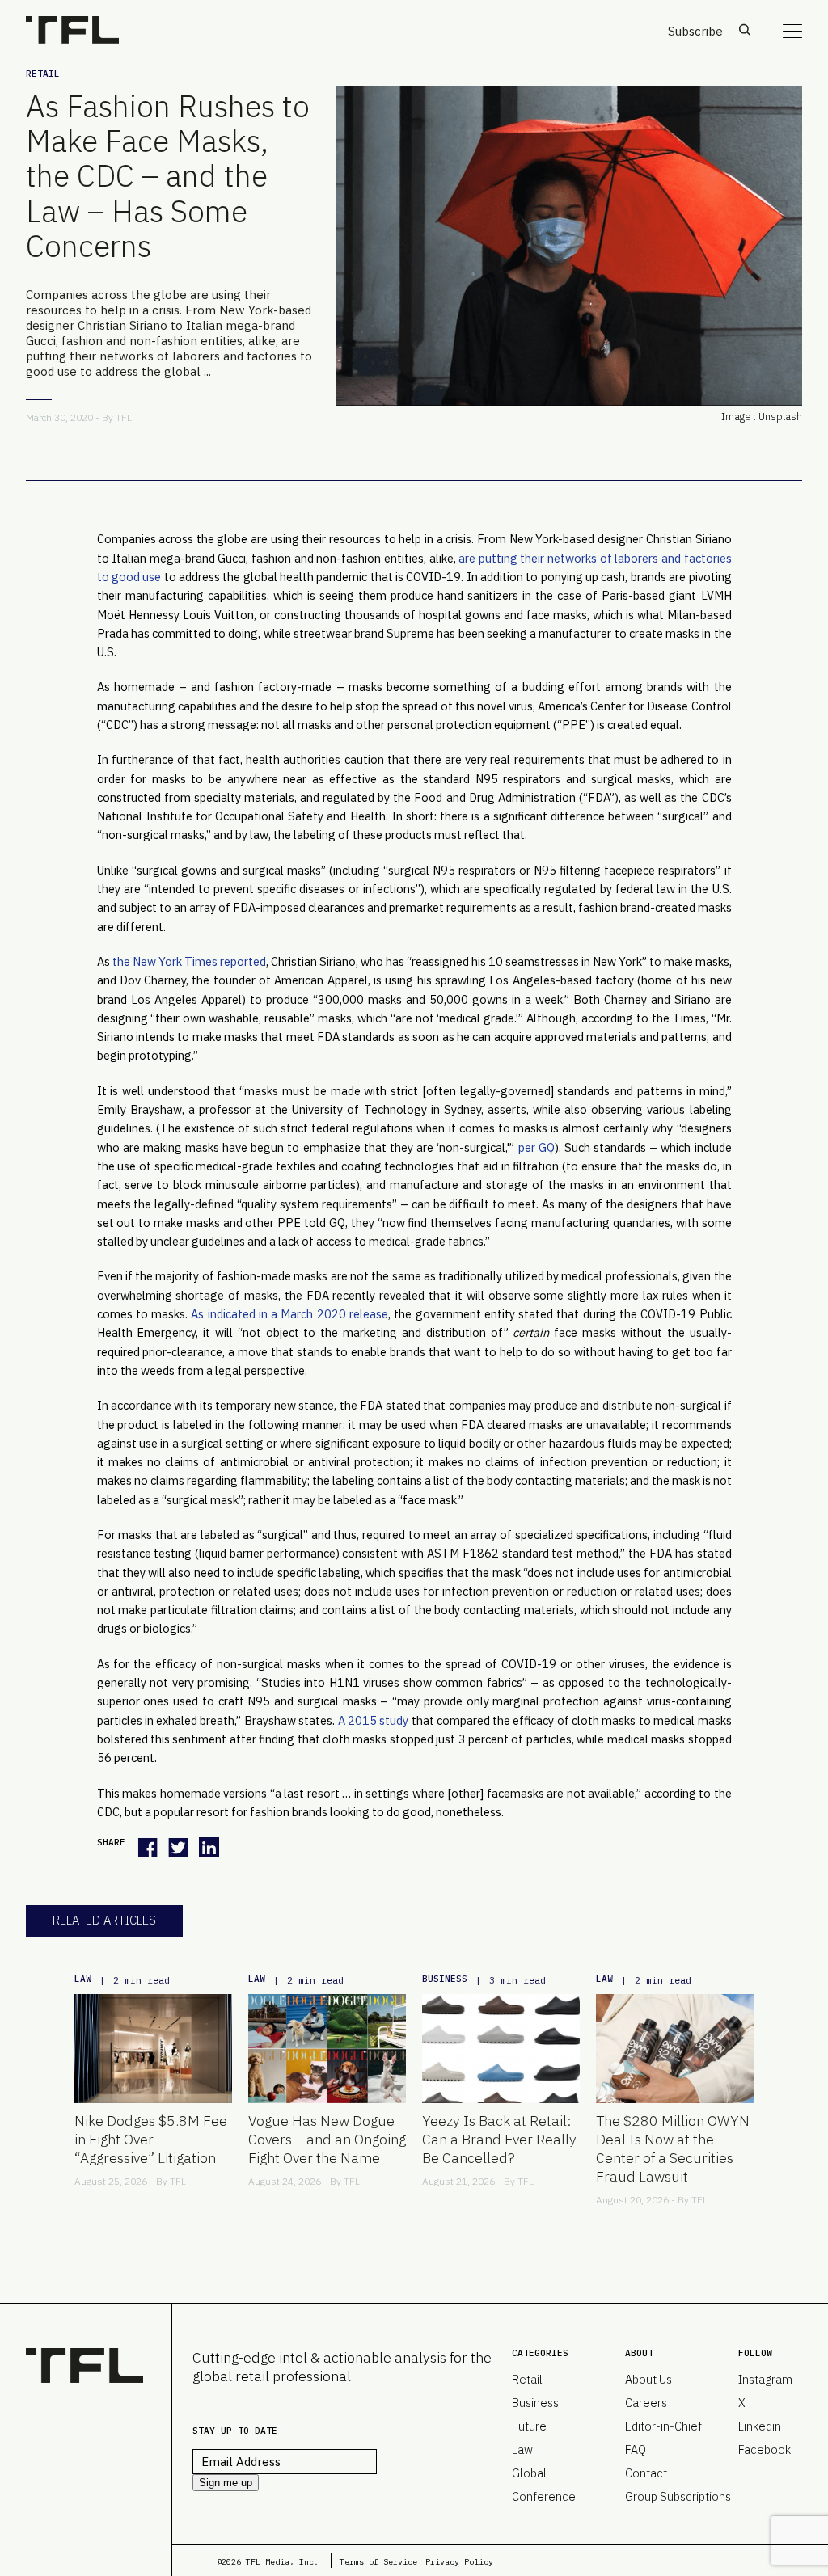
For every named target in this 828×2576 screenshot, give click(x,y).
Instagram (765, 2379)
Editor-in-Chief (663, 2426)
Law (83, 1979)
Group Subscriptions (678, 2496)
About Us (648, 2379)
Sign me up (226, 2483)
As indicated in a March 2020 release (289, 1314)
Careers (646, 2403)
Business (445, 1979)
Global (529, 2473)
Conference (544, 2496)
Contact (646, 2473)
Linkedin (760, 2426)
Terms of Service (378, 2562)
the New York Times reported (189, 961)
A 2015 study (375, 1720)
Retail (43, 74)
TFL (124, 417)
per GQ (537, 1147)
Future (529, 2426)
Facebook (765, 2450)
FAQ (636, 2450)
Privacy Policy (459, 2562)
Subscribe (695, 31)
